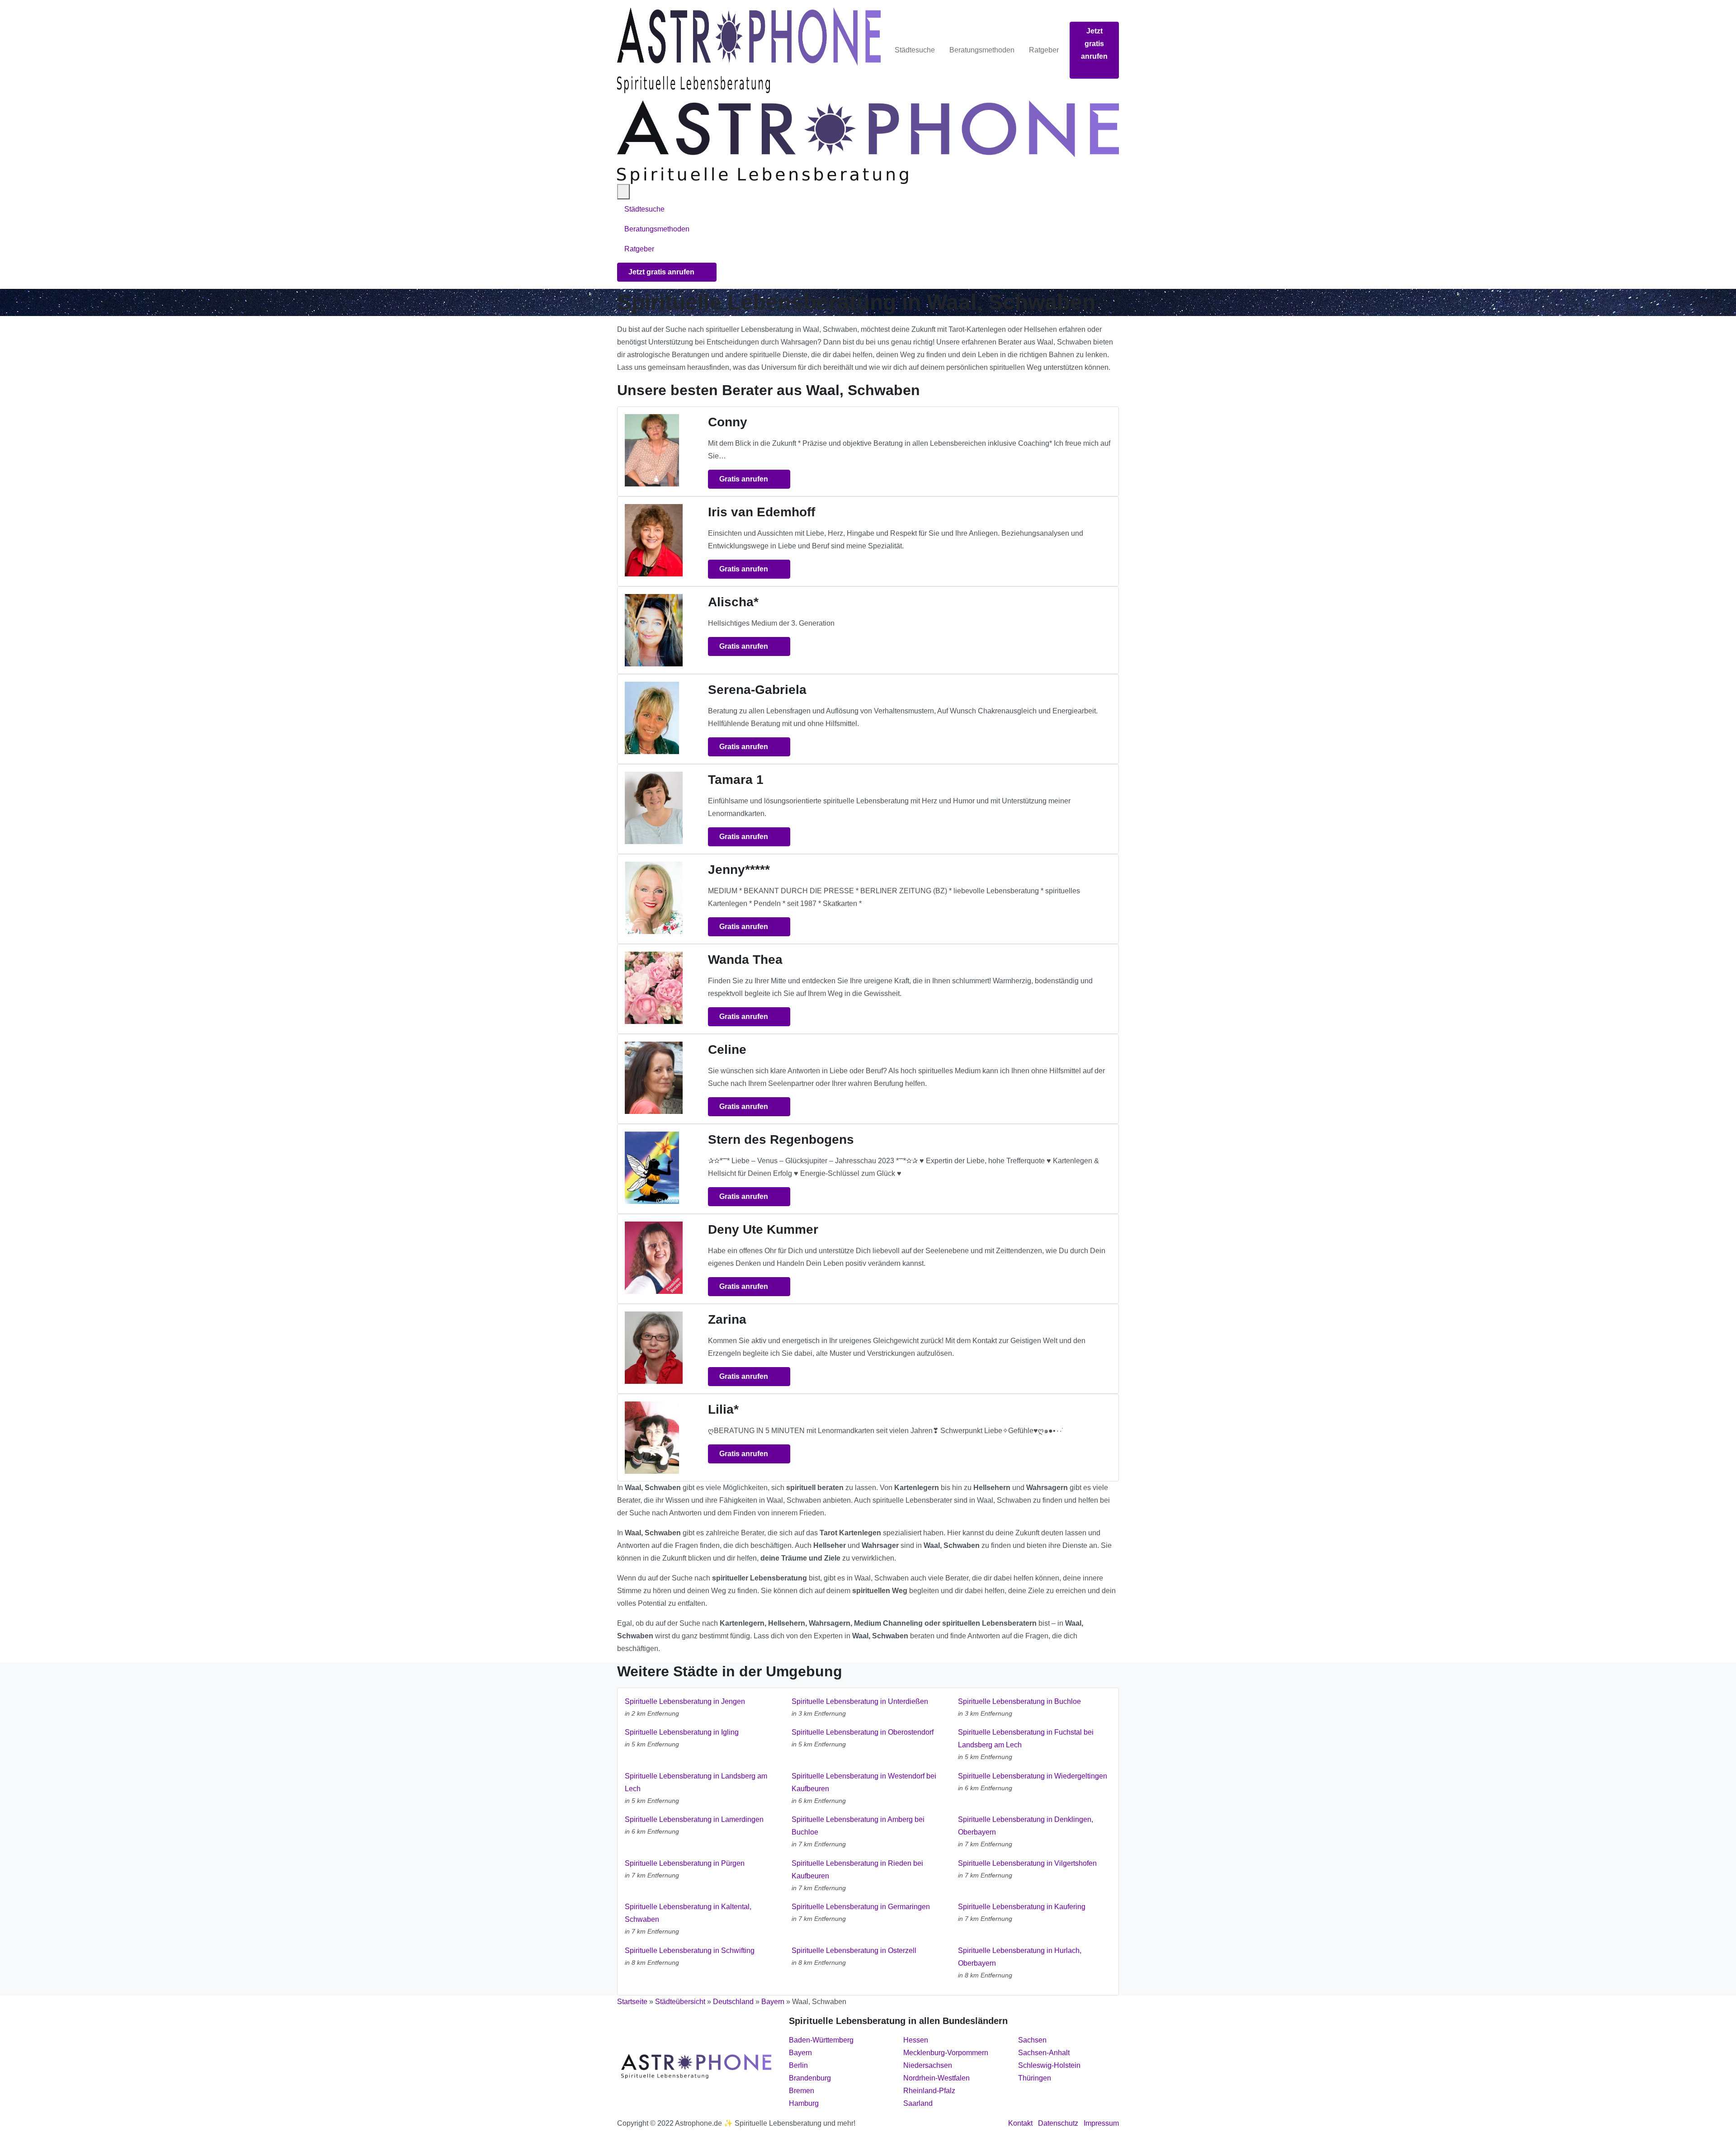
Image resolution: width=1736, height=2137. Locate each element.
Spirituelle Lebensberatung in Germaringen (861, 1907)
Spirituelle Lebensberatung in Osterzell (854, 1951)
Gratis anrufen (745, 479)
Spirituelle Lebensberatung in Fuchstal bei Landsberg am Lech (1026, 1738)
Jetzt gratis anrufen (1094, 44)
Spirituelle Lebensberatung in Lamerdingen (694, 1819)
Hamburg (804, 2103)
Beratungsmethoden (982, 50)
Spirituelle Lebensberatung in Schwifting (690, 1951)
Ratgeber (1044, 50)
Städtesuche (915, 50)
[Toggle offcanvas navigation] (623, 192)
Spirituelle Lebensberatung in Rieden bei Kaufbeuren (857, 1870)
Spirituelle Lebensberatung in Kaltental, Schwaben (688, 1913)
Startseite (632, 2002)
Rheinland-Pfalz (929, 2091)
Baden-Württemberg (821, 2040)
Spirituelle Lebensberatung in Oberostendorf (863, 1732)
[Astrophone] (749, 50)
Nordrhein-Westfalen (936, 2078)
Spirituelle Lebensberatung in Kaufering (1022, 1907)
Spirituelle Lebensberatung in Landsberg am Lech (696, 1782)
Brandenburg (810, 2078)
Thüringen (1035, 2078)
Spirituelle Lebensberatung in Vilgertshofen (1027, 1863)
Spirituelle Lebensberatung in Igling (682, 1732)
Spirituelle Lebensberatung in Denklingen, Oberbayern (1026, 1826)
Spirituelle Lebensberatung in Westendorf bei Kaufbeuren (864, 1782)
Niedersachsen (928, 2065)
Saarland (918, 2103)
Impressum (1101, 2123)
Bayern (773, 2002)
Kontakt (1020, 2123)
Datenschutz (1058, 2123)
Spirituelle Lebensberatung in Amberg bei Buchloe (858, 1826)
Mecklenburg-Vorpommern (946, 2053)
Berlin (798, 2065)
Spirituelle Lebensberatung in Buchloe (1019, 1701)
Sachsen (1032, 2040)
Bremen (802, 2091)
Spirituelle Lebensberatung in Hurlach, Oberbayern (1020, 1957)
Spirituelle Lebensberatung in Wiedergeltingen (1033, 1776)
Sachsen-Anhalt (1044, 2053)
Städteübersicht (680, 2002)
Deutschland (733, 2002)
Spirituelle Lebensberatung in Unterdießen (860, 1701)
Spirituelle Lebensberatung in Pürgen (685, 1863)
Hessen (916, 2040)
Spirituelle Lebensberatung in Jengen (685, 1701)
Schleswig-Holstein (1049, 2065)
